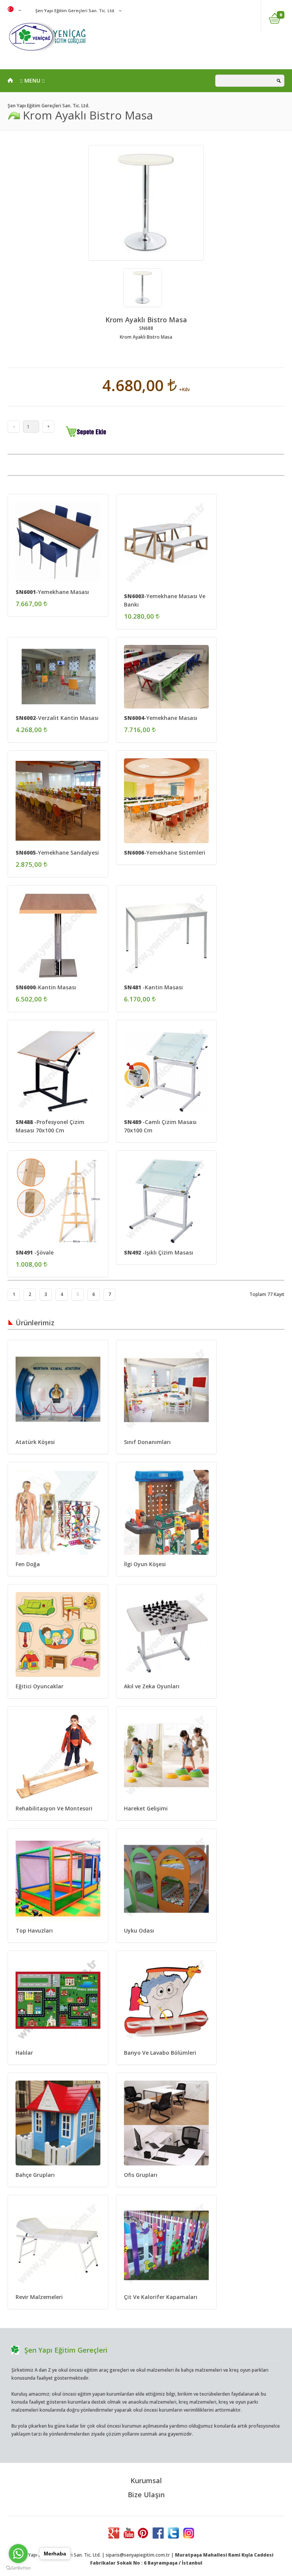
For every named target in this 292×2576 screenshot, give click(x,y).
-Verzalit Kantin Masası (57, 718)
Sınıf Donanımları (147, 1442)
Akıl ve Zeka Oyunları (152, 1686)
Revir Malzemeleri (39, 2297)
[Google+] (114, 2537)
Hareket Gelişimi (146, 1808)
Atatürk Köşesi (35, 1442)
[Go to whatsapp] (18, 2554)
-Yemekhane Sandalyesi (57, 853)
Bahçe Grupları (35, 2175)
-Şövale (35, 1252)
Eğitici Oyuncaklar (40, 1686)
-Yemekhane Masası (52, 592)
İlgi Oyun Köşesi (145, 1564)
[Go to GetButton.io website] (18, 2568)
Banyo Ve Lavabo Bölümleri (160, 2053)
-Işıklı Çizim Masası (159, 1252)
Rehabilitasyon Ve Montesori (54, 1808)
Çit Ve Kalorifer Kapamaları (161, 2297)
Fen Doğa (28, 1564)
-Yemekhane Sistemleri (165, 853)
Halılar (24, 2053)
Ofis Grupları (141, 2175)
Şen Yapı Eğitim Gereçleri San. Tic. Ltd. (75, 10)
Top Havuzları (34, 1930)
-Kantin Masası (46, 987)
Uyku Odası (139, 1930)
